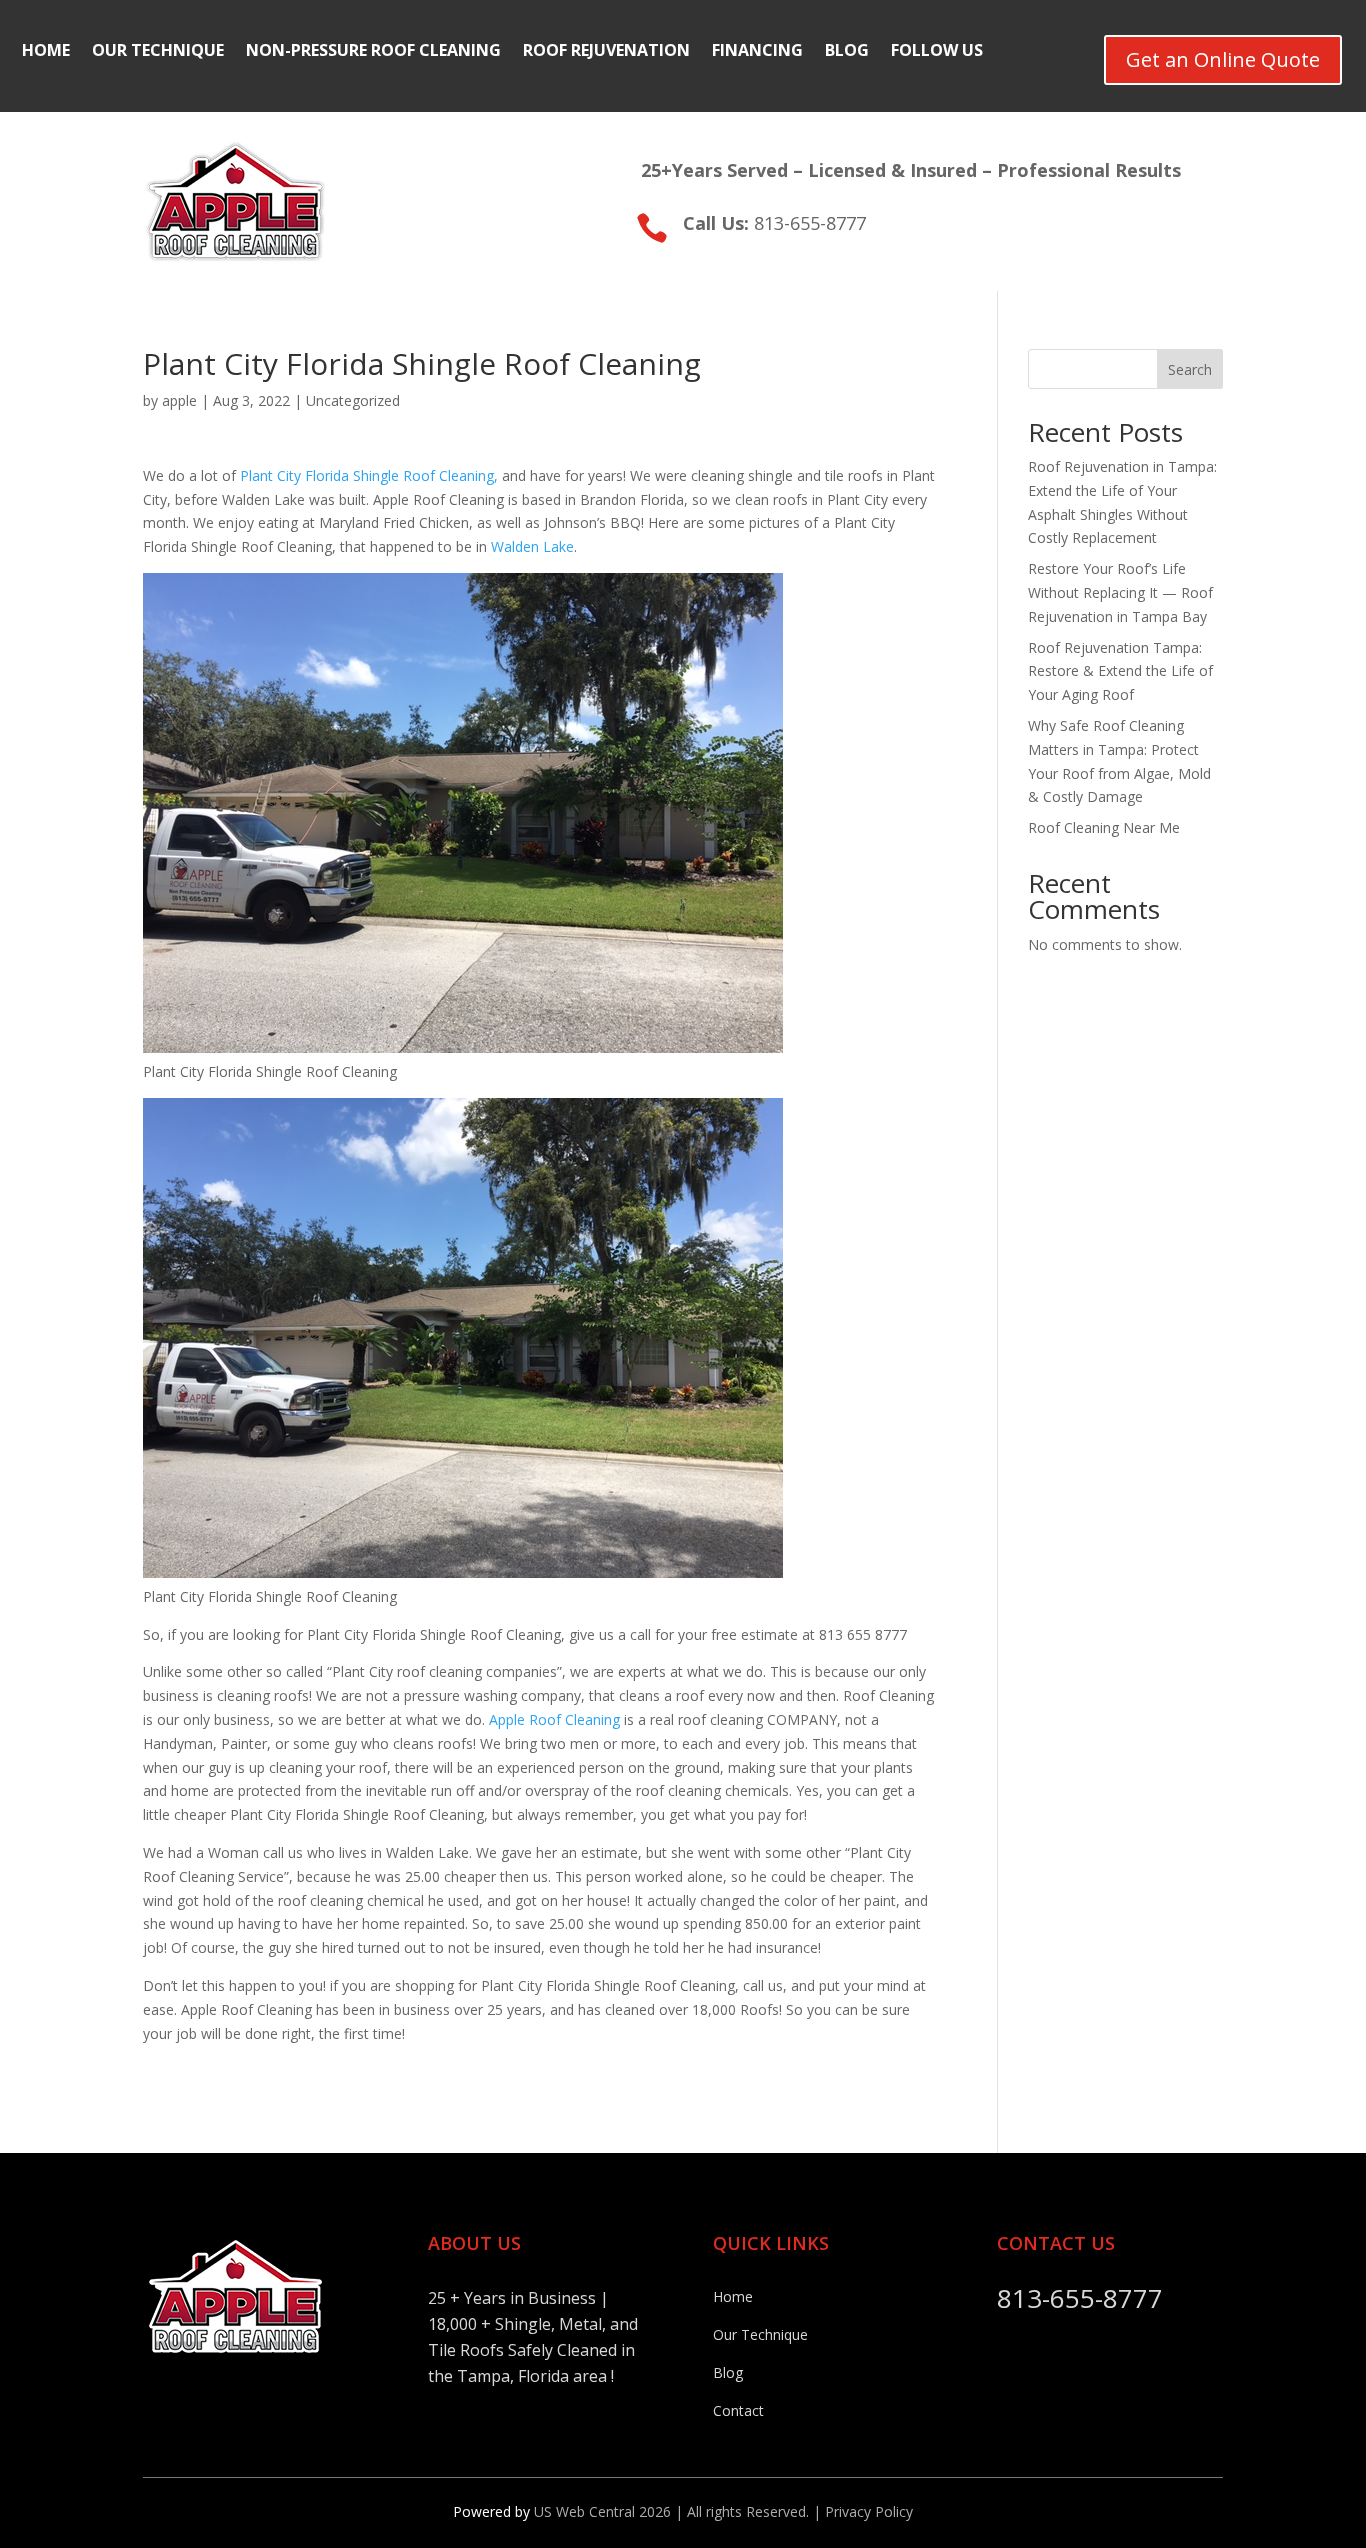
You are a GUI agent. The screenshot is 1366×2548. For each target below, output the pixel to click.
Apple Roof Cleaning (554, 1719)
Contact (738, 2410)
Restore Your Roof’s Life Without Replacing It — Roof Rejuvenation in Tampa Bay (1120, 592)
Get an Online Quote (1223, 59)
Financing (757, 52)
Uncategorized (353, 400)
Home (46, 52)
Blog (847, 52)
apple (179, 400)
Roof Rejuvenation (606, 52)
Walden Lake (532, 546)
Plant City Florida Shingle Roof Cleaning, (369, 475)
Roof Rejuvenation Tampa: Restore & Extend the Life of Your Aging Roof (1120, 671)
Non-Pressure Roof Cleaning (373, 52)
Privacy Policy (869, 2511)
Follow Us (937, 52)
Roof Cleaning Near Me (1104, 827)
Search (1190, 369)
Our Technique (158, 52)
